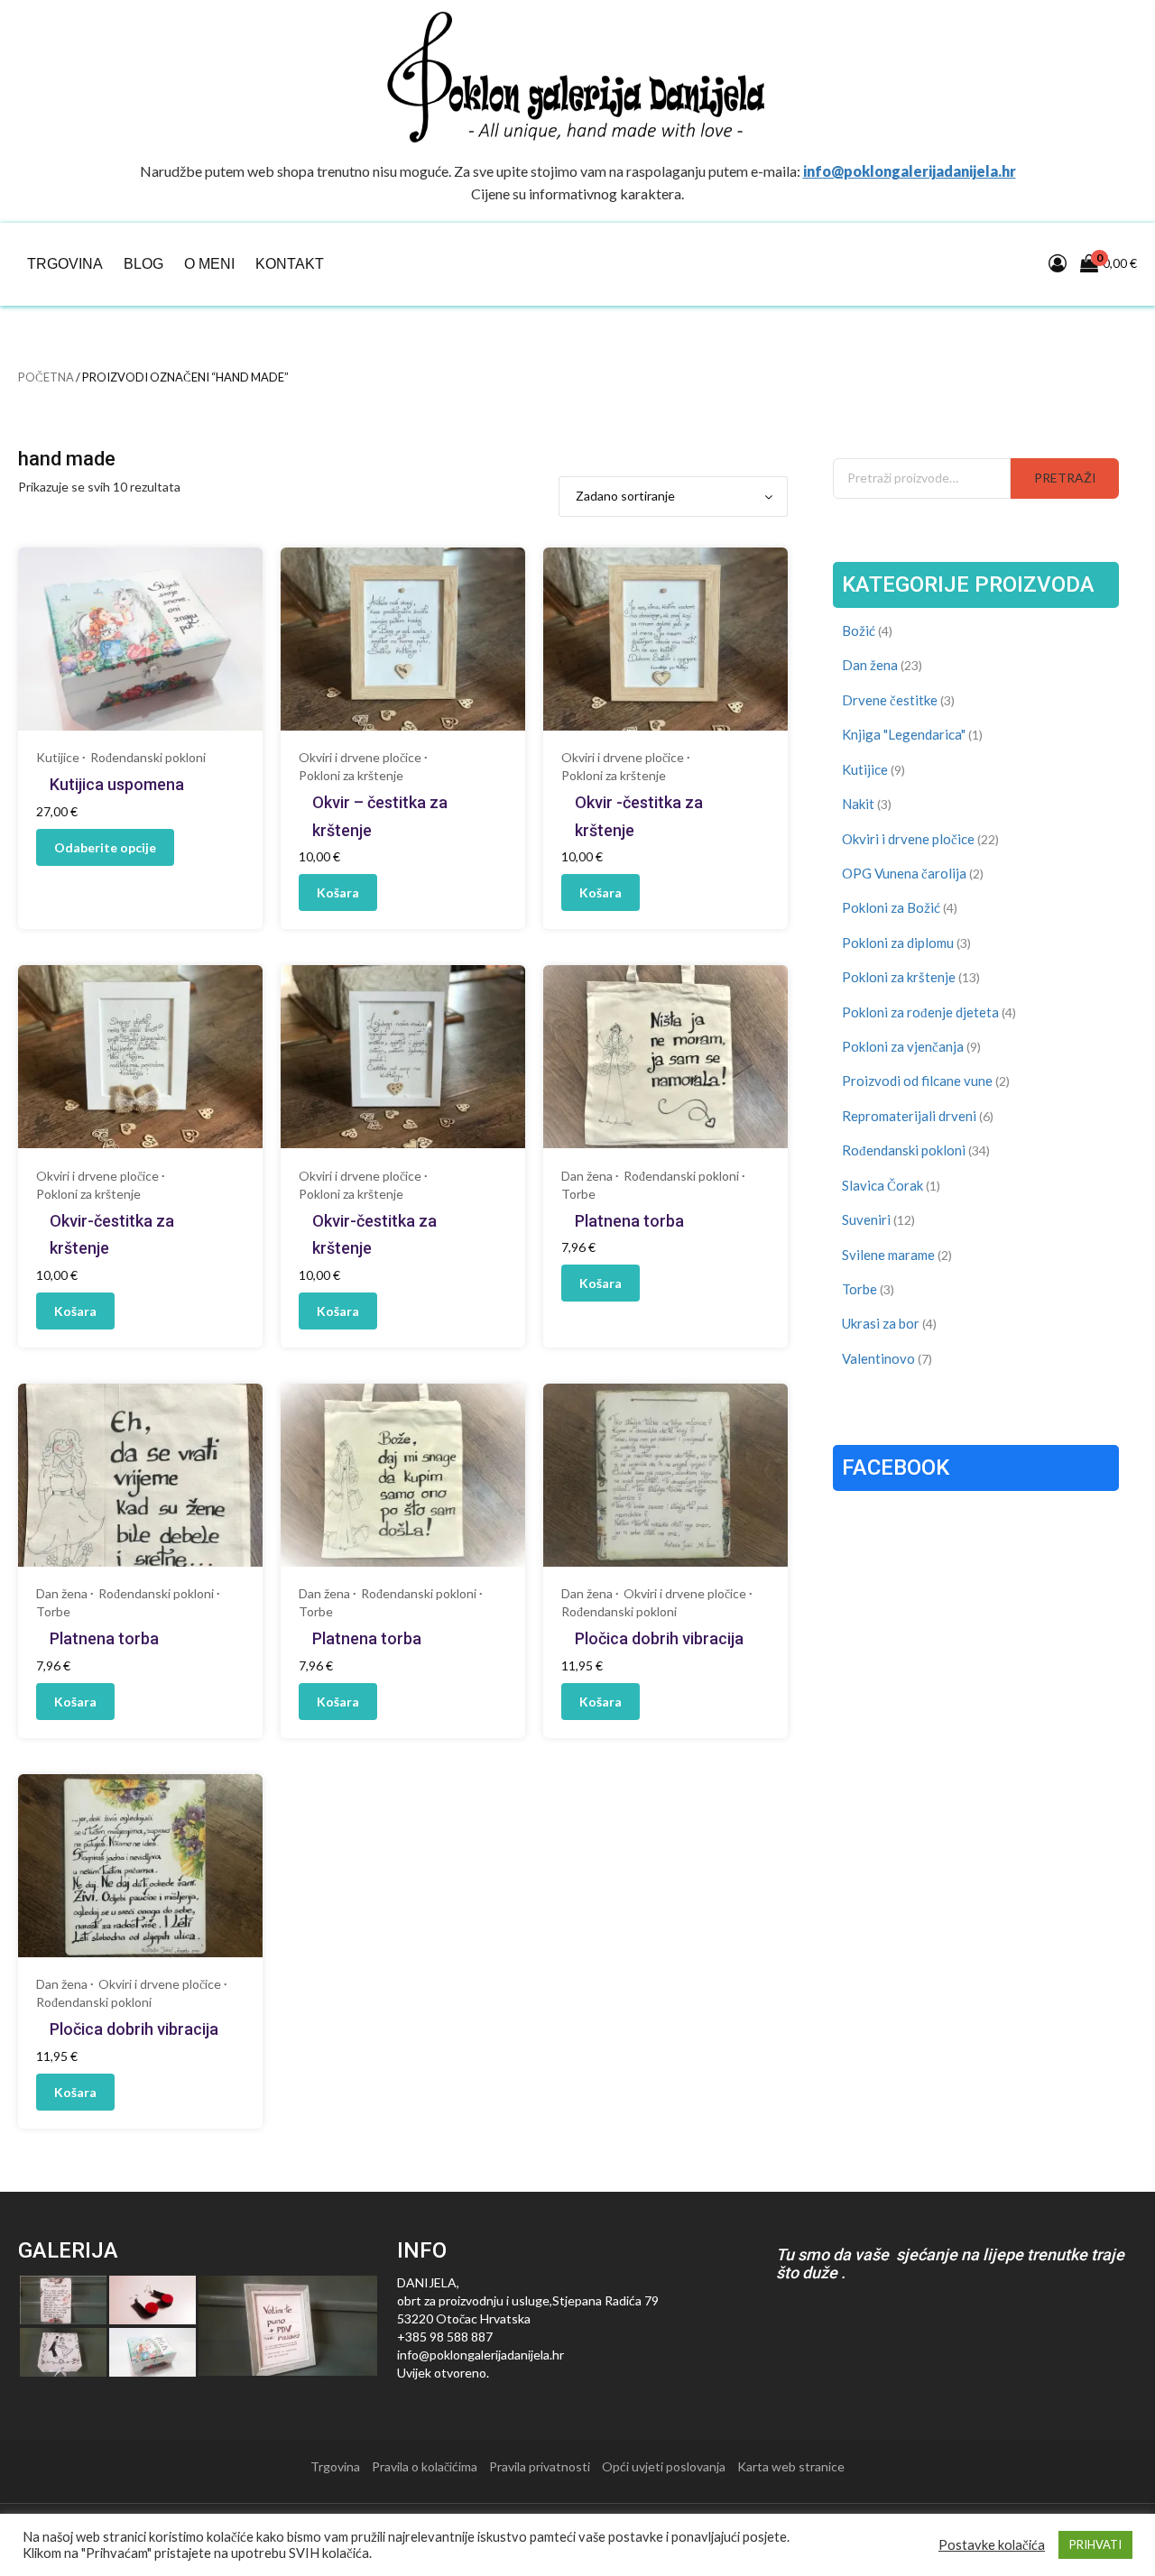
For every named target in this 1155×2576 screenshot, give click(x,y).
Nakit (858, 804)
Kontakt (290, 264)
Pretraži (1065, 478)
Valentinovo (878, 1358)
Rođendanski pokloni (148, 757)
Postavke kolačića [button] (992, 2545)
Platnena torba (629, 1221)
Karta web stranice (791, 2466)
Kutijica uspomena (117, 784)
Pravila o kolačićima (425, 2466)
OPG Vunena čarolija (904, 873)
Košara (338, 892)
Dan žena (587, 1176)
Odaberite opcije (105, 847)
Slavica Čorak (882, 1185)
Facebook (896, 1467)
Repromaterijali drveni (909, 1116)
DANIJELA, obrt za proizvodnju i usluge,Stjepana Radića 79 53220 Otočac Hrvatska (528, 2300)
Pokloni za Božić (891, 907)
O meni (209, 264)
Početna (46, 377)
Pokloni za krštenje (351, 775)
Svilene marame (888, 1255)
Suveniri (866, 1219)
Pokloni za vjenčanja (903, 1046)
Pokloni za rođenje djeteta (920, 1012)
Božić (859, 630)
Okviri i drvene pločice (360, 757)
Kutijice (58, 757)
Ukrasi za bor (881, 1323)
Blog (143, 264)
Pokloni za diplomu (898, 943)
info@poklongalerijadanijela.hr (910, 171)
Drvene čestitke (890, 700)
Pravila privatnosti (540, 2466)
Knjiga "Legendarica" (904, 734)
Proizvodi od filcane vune (917, 1081)
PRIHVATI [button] (1095, 2544)
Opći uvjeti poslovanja (664, 2466)
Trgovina (65, 264)
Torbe (578, 1194)
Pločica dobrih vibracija (659, 1638)
